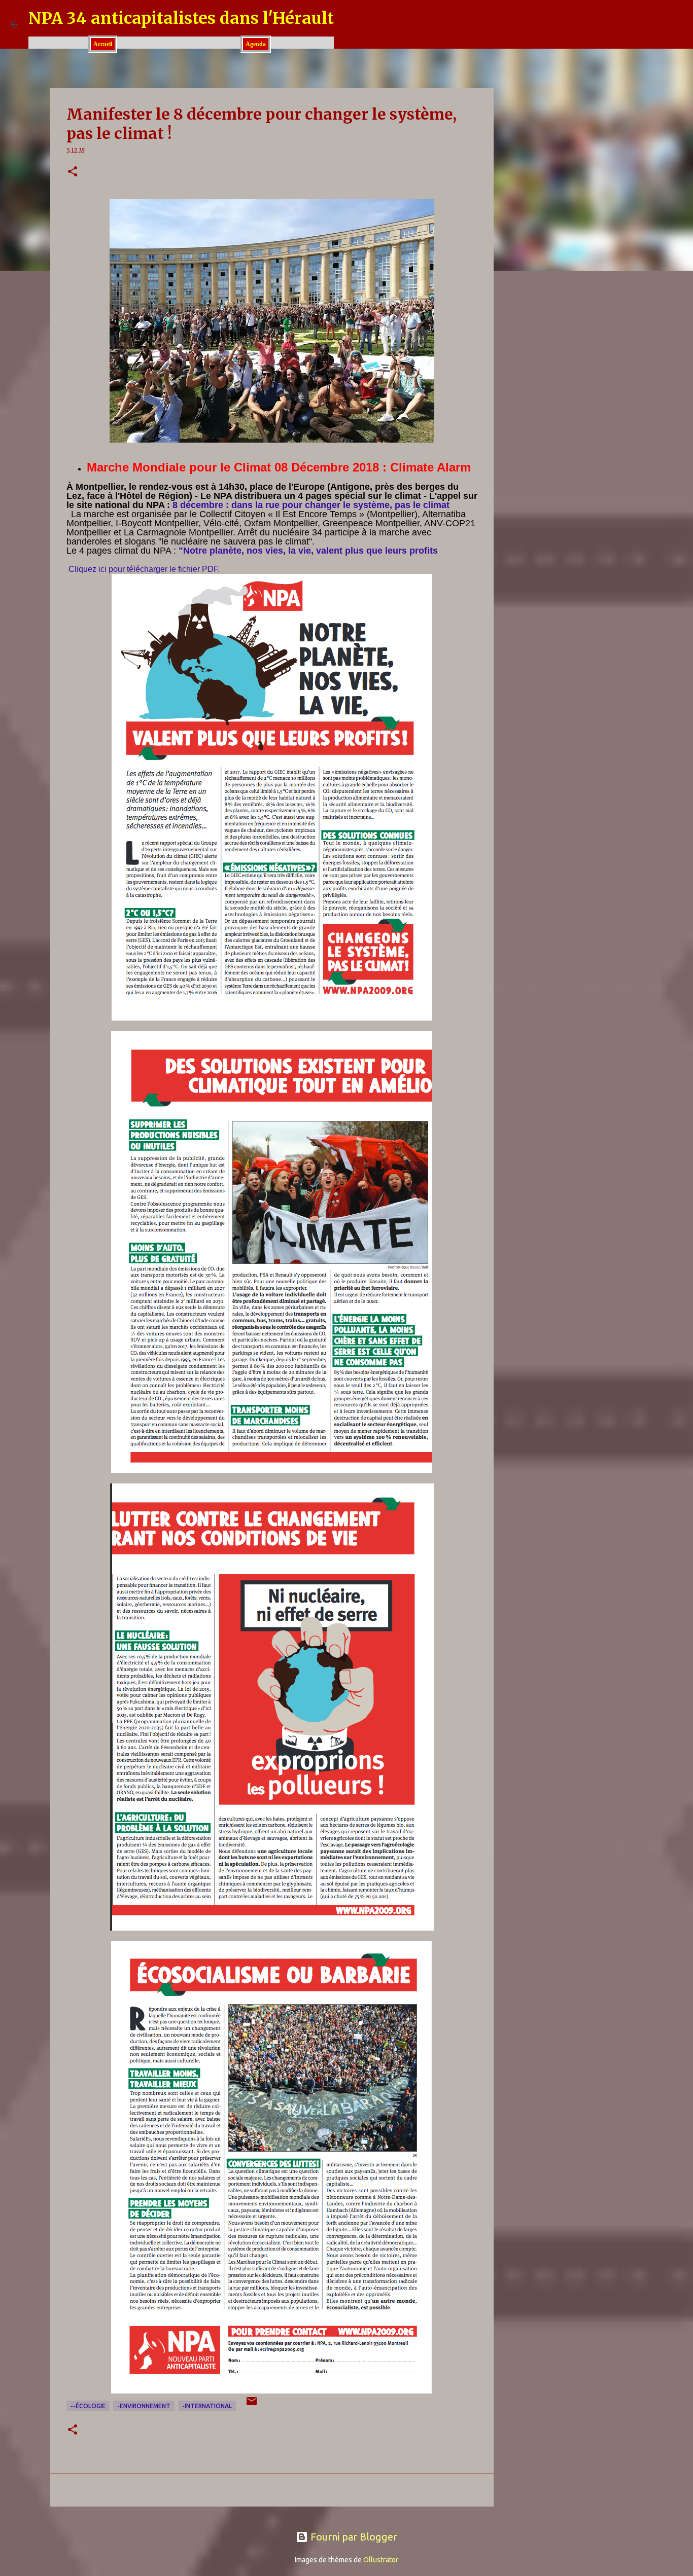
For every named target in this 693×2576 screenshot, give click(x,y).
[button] (73, 172)
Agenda (256, 44)
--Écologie (88, 2406)
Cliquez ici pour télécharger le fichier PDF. (144, 569)
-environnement (144, 2406)
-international (207, 2406)
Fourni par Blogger (353, 2537)
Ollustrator (381, 2560)
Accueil (103, 44)
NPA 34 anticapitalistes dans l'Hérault (181, 18)
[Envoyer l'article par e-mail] (252, 2405)
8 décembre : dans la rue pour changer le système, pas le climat (311, 505)
